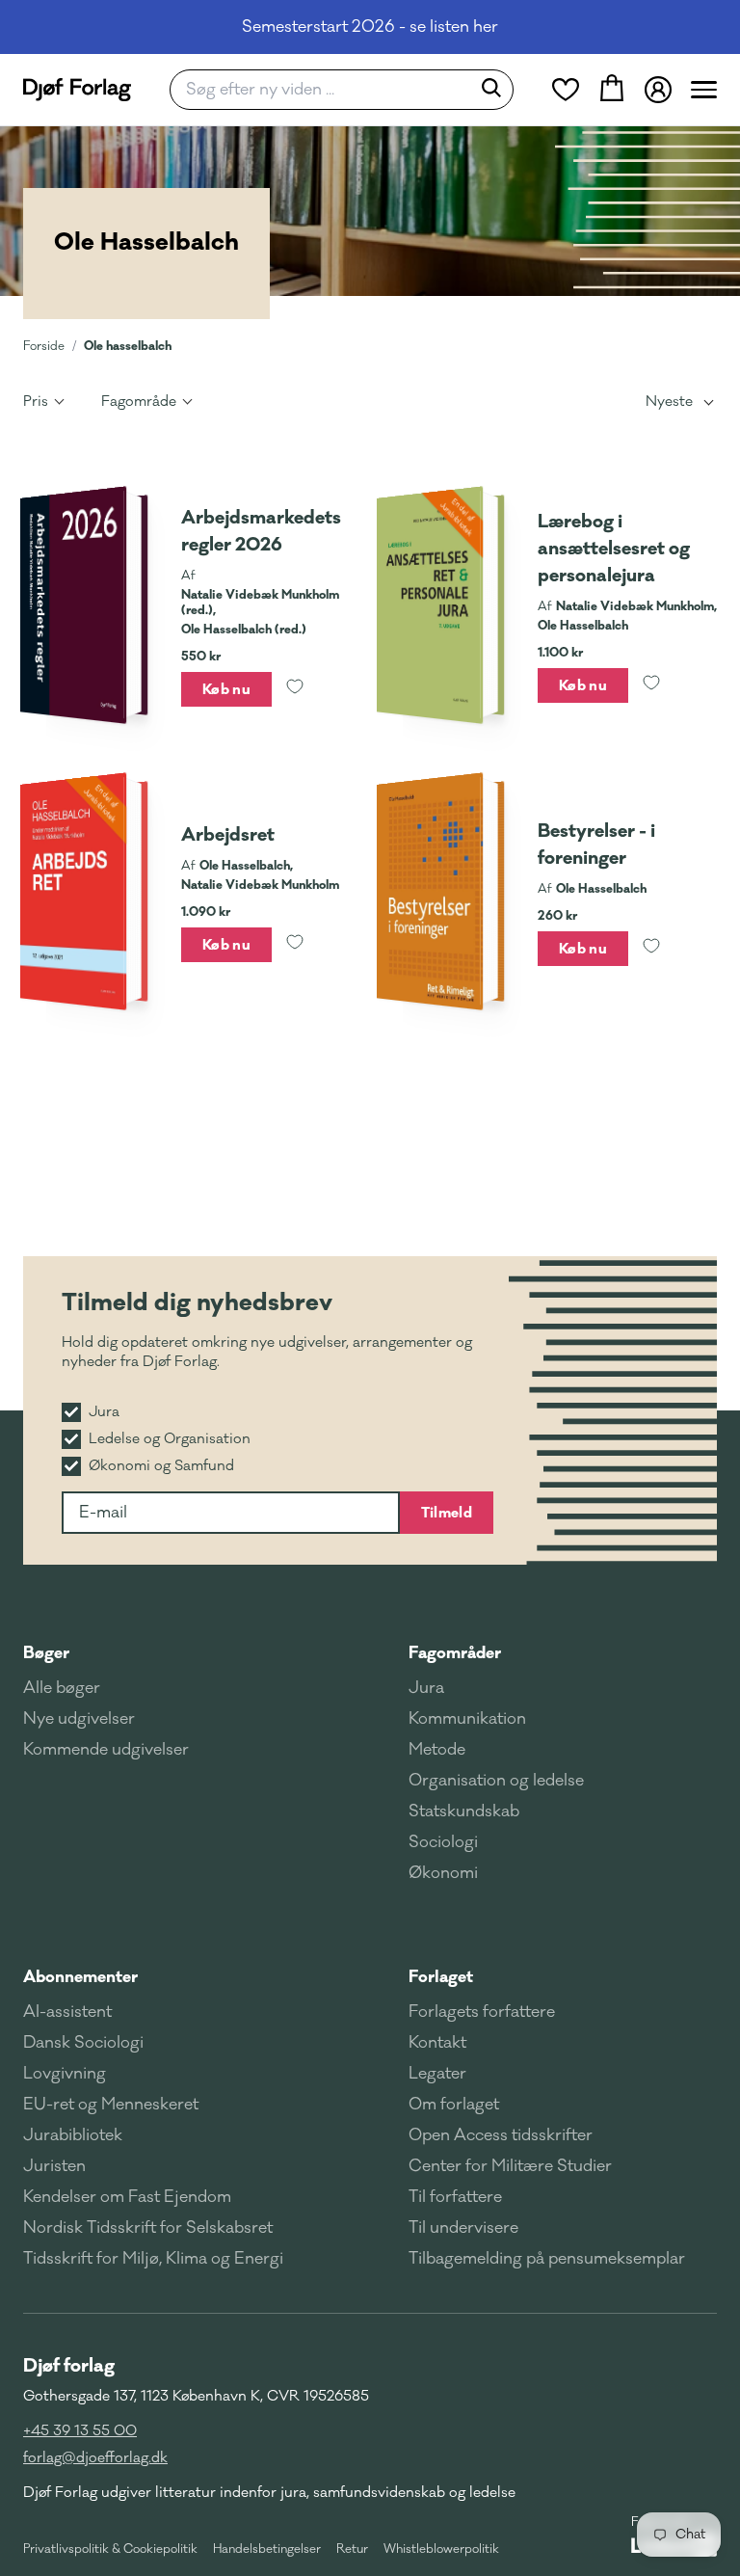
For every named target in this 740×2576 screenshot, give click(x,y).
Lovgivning (65, 2074)
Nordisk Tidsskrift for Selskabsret (148, 2228)
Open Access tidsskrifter (501, 2135)
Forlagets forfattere (482, 2012)
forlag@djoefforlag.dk (95, 2458)
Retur (352, 2549)
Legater (437, 2074)
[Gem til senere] (295, 689)
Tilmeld (447, 1513)
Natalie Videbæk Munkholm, (636, 606)
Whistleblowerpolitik (441, 2549)
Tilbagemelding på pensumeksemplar (547, 2259)
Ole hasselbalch (128, 346)
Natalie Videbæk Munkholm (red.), (260, 603)
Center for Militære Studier (510, 2166)
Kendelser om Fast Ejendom (127, 2197)
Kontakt (437, 2043)
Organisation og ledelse (496, 1781)
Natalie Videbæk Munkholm (260, 885)
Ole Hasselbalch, (246, 866)
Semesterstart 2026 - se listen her (370, 27)
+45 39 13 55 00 (80, 2431)
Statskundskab (464, 1811)
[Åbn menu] (704, 90)
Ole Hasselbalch (583, 626)
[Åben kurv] (612, 90)
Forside (44, 346)
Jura (426, 1688)
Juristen (54, 2166)
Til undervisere (463, 2228)
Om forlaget (454, 2105)
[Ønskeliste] (566, 90)
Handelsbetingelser (267, 2549)
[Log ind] (658, 90)
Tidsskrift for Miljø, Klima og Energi (153, 2259)
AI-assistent (67, 2012)
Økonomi (443, 1873)
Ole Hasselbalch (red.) (244, 630)
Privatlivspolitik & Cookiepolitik (110, 2549)
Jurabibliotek (73, 2135)
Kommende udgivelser (106, 1750)
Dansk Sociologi (83, 2043)
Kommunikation (467, 1719)
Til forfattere (455, 2197)
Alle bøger (62, 1688)
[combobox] (326, 90)
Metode (437, 1750)
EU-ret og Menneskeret (111, 2105)
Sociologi (443, 1842)
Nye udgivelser (79, 1719)
